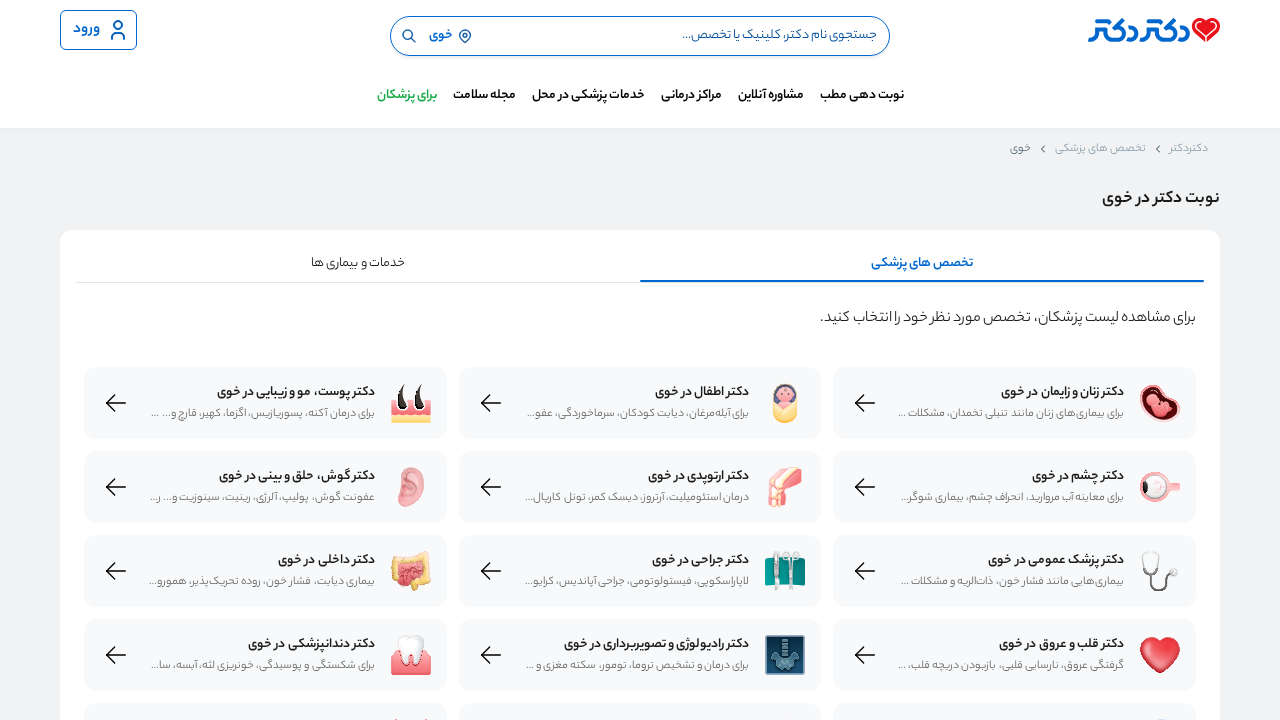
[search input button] (409, 36)
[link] (1160, 403)
